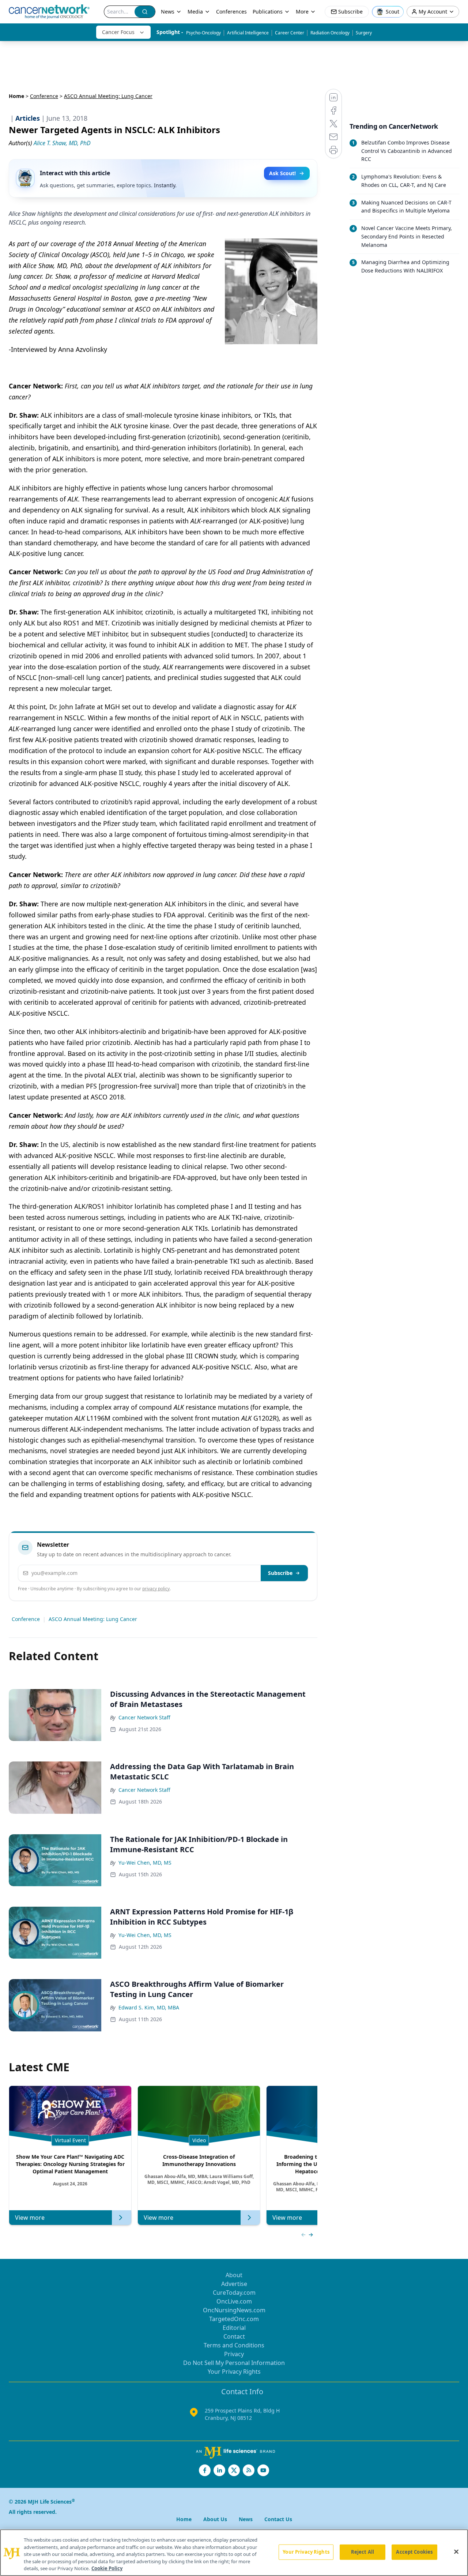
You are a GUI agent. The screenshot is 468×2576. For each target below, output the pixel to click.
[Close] (456, 2552)
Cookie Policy (107, 2568)
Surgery (364, 33)
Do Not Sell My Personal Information (234, 2363)
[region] (234, 2553)
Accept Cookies (414, 2552)
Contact (234, 2336)
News (168, 12)
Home (16, 96)
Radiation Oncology (330, 33)
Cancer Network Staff (144, 1717)
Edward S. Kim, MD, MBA (149, 2007)
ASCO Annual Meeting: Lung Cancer (93, 1619)
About (234, 2275)
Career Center (290, 33)
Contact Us (278, 2519)
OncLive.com (234, 2301)
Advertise (234, 2284)
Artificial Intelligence (248, 33)
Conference (44, 96)
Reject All (363, 2552)
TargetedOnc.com (234, 2319)
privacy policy (156, 1589)
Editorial (234, 2328)
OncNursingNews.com (234, 2310)
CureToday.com (234, 2293)
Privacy (234, 2354)
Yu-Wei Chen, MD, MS (145, 1863)
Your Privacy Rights (234, 2372)
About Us (215, 2519)
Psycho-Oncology (203, 33)
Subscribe (280, 1573)
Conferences (231, 12)
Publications (268, 12)
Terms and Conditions (234, 2345)
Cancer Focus (118, 32)
